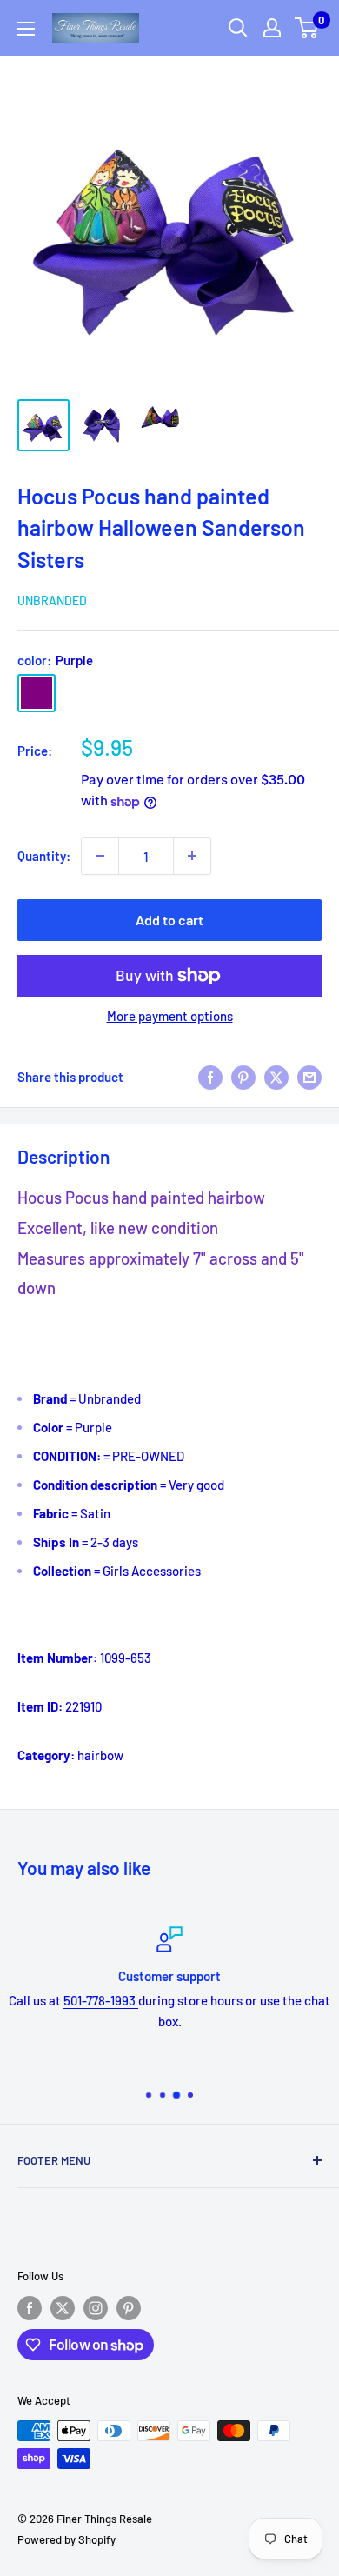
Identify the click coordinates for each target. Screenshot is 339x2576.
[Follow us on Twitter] (63, 2308)
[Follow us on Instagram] (96, 2308)
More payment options (170, 1016)
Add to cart (169, 920)
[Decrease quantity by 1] (100, 856)
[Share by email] (309, 1076)
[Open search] (238, 28)
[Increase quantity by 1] (192, 856)
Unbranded (52, 601)
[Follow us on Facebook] (30, 2308)
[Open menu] (26, 29)
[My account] (272, 28)
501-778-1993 (101, 2000)
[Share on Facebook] (210, 1076)
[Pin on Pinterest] (243, 1076)
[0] (307, 28)
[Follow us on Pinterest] (129, 2308)
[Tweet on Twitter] (276, 1076)
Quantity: (44, 856)
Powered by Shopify (66, 2539)
